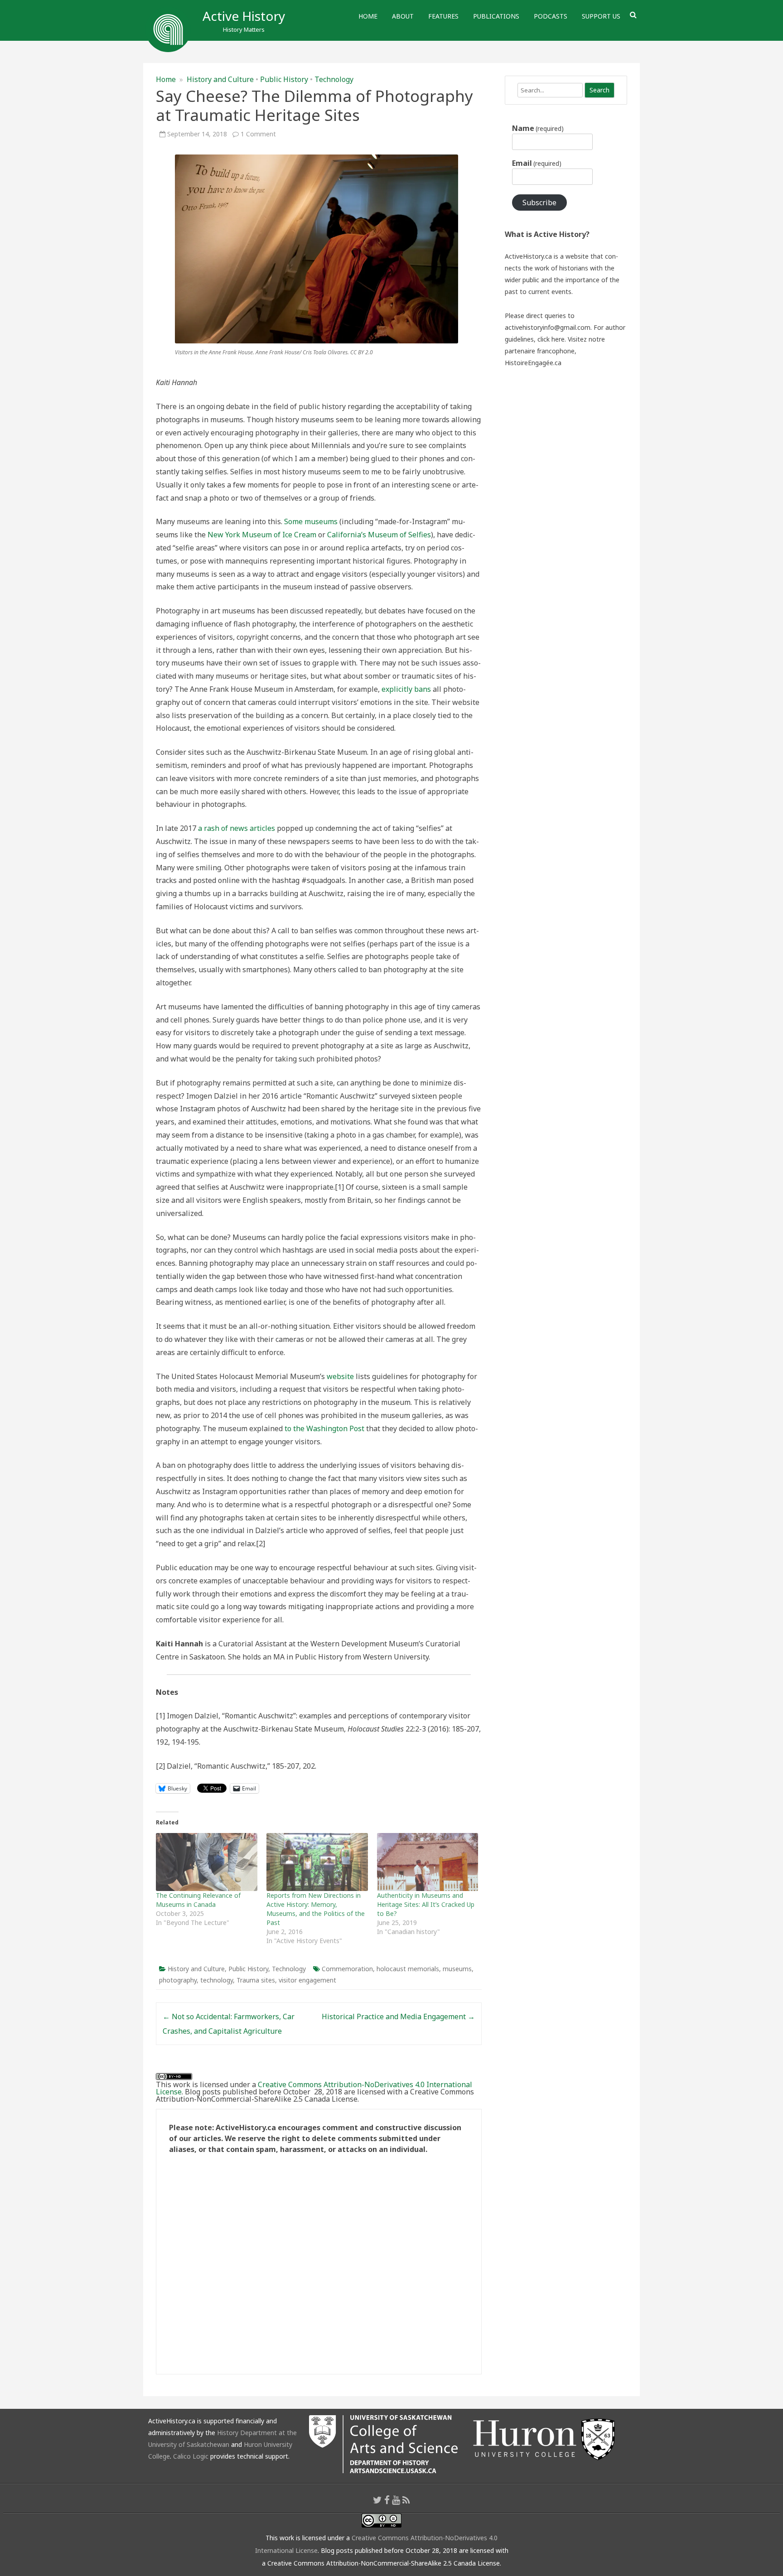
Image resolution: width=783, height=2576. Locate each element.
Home (368, 16)
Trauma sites (256, 1980)
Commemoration (347, 1969)
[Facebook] (387, 2500)
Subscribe (539, 203)
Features (443, 16)
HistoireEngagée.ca (533, 363)
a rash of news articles (237, 828)
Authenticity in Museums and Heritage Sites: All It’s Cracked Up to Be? (426, 1904)
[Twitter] (377, 2500)
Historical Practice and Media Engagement (398, 2016)
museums (457, 1969)
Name (538, 128)
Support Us (601, 16)
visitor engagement (307, 1980)
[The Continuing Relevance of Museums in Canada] (207, 1862)
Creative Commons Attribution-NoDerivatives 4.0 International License (314, 2088)
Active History (244, 16)
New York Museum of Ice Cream (262, 535)
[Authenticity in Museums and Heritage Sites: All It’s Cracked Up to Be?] (428, 1862)
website (340, 1376)
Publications (496, 16)
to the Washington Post (324, 1428)
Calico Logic (191, 2456)
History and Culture (220, 79)
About (403, 16)
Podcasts (551, 16)
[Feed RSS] (406, 2500)
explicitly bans (406, 689)
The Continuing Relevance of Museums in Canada (198, 1900)
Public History (284, 79)
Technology (334, 79)
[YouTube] (396, 2500)
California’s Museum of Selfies (379, 535)
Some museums (311, 521)
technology (217, 1980)
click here (551, 339)
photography (178, 1980)
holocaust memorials (408, 1969)
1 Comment (258, 134)
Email (537, 163)
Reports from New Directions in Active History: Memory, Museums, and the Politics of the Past (316, 1909)
